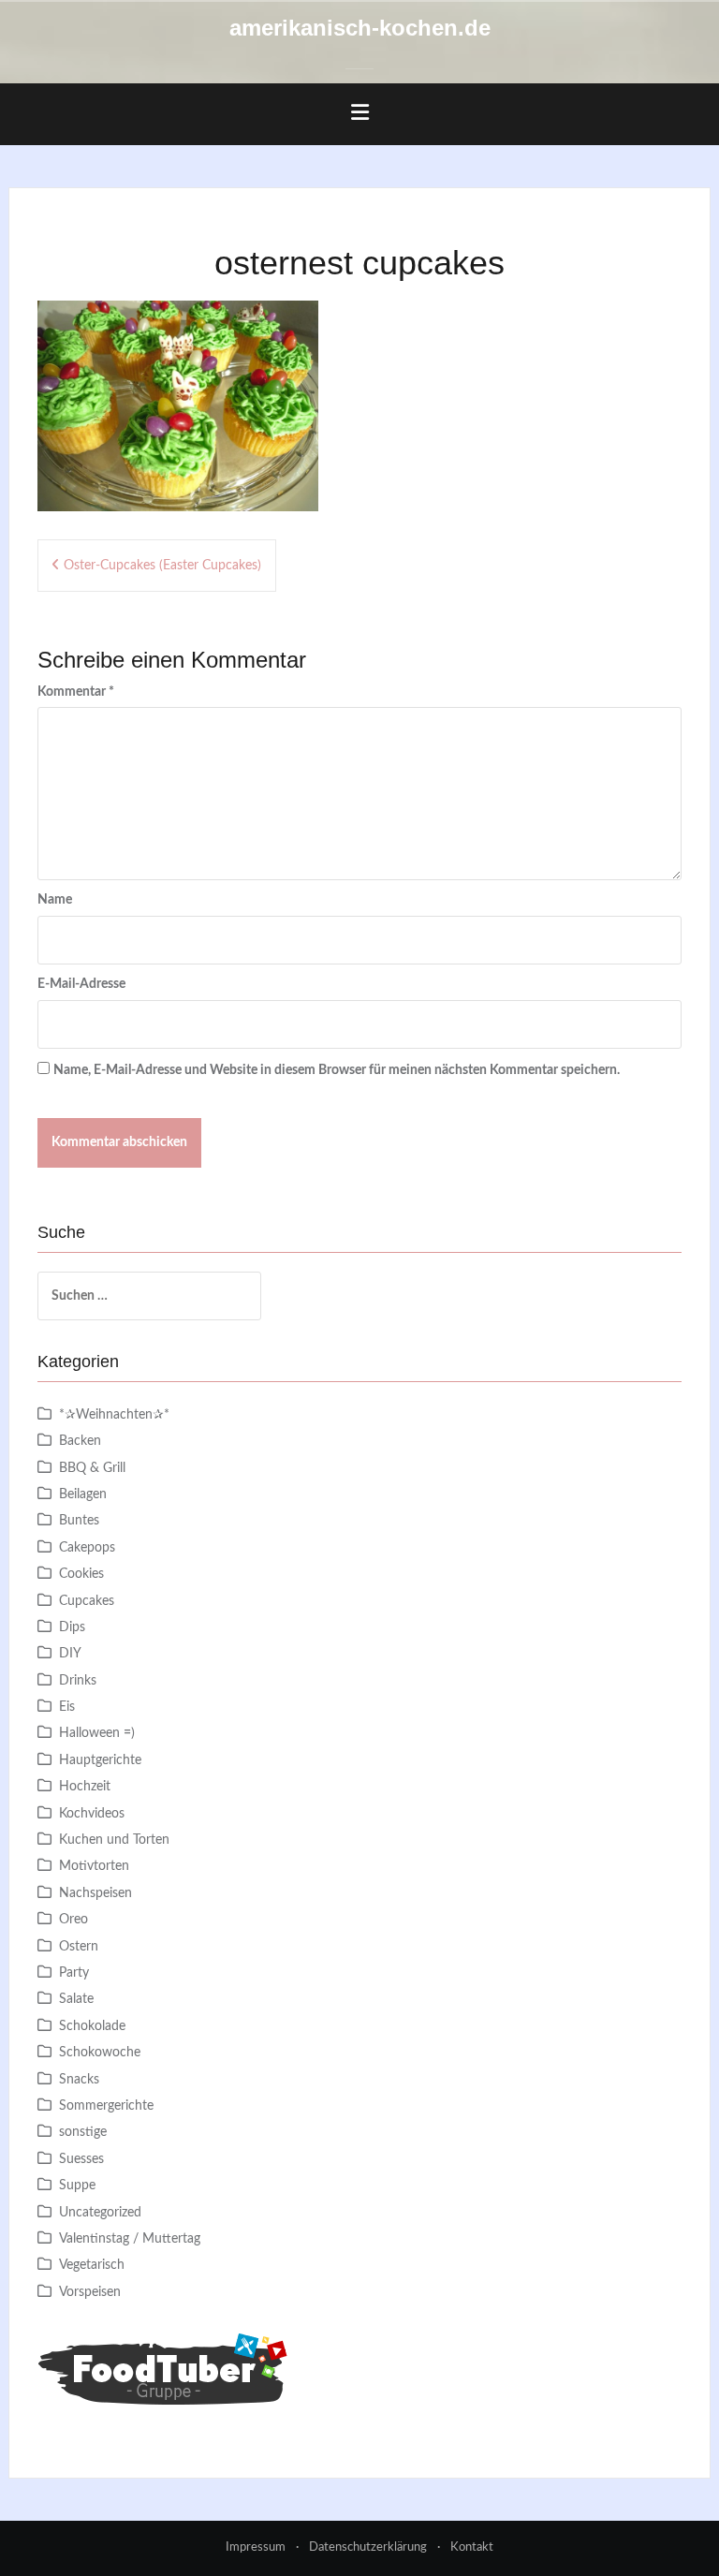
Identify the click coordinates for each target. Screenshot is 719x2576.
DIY (70, 1654)
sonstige (83, 2132)
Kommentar (76, 692)
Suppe (77, 2186)
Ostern (79, 1947)
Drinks (78, 1681)
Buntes (79, 1521)
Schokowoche (100, 2053)
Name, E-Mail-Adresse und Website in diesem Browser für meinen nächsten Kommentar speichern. (337, 1070)
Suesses (81, 2159)
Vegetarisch (92, 2265)
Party (74, 1973)
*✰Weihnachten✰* (114, 1415)
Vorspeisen (90, 2292)
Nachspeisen (95, 1893)
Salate (76, 1999)
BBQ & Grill (92, 1468)
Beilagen (83, 1494)
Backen (80, 1441)
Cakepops (87, 1548)
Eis (67, 1707)
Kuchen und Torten (114, 1840)
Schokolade (92, 2026)
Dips (72, 1627)
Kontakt (472, 2547)
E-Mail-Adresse (81, 984)
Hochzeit (85, 1787)
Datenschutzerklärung (368, 2547)
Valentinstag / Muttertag (130, 2239)
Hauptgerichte (100, 1760)
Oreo (73, 1920)
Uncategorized (100, 2213)
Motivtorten (94, 1866)
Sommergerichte (106, 2106)
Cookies (81, 1574)
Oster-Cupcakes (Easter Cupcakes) (162, 566)
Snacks (79, 2080)
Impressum (256, 2547)
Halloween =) (97, 1733)
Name (55, 900)
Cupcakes (87, 1601)
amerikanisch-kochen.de (360, 28)
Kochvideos (92, 1814)
